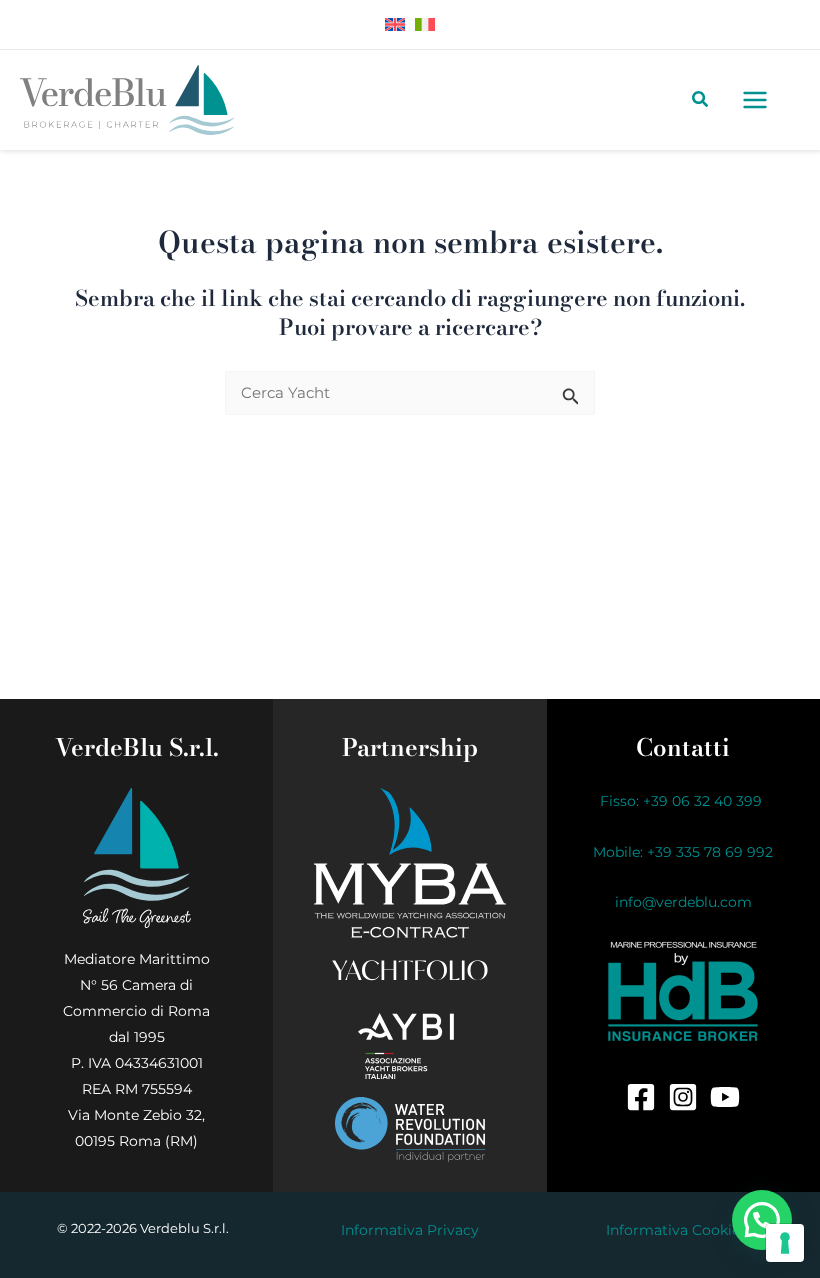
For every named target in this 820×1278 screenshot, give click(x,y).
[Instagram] (683, 1097)
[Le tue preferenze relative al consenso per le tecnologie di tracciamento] (785, 1243)
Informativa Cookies (676, 1230)
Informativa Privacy (410, 1230)
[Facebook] (641, 1097)
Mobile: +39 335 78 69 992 (683, 852)
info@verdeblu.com (683, 902)
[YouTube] (725, 1097)
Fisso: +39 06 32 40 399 (683, 801)
